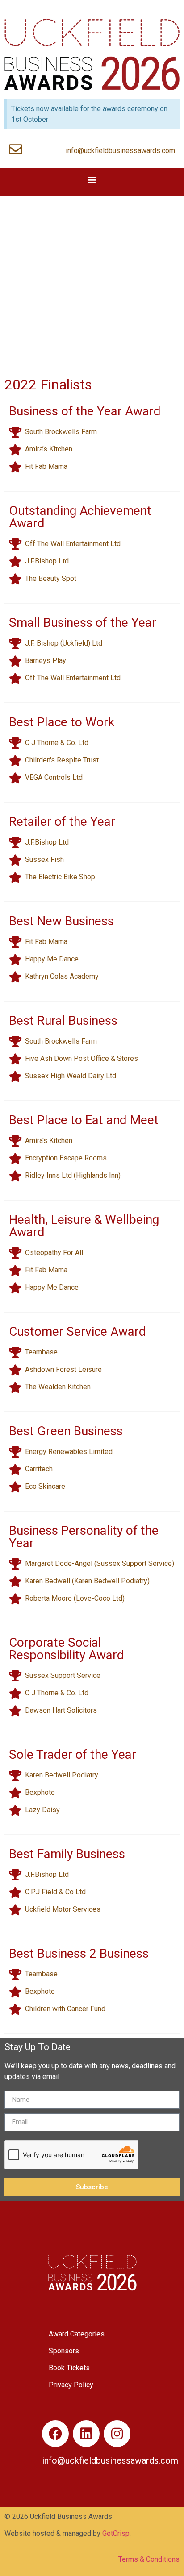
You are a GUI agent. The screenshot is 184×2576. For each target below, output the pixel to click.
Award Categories (77, 2334)
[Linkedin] (86, 2434)
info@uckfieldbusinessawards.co (106, 2460)
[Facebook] (55, 2434)
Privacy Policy (71, 2385)
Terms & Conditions (149, 2559)
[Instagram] (117, 2434)
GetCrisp (116, 2533)
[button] (92, 180)
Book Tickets (69, 2368)
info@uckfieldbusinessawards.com (120, 151)
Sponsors (64, 2351)
